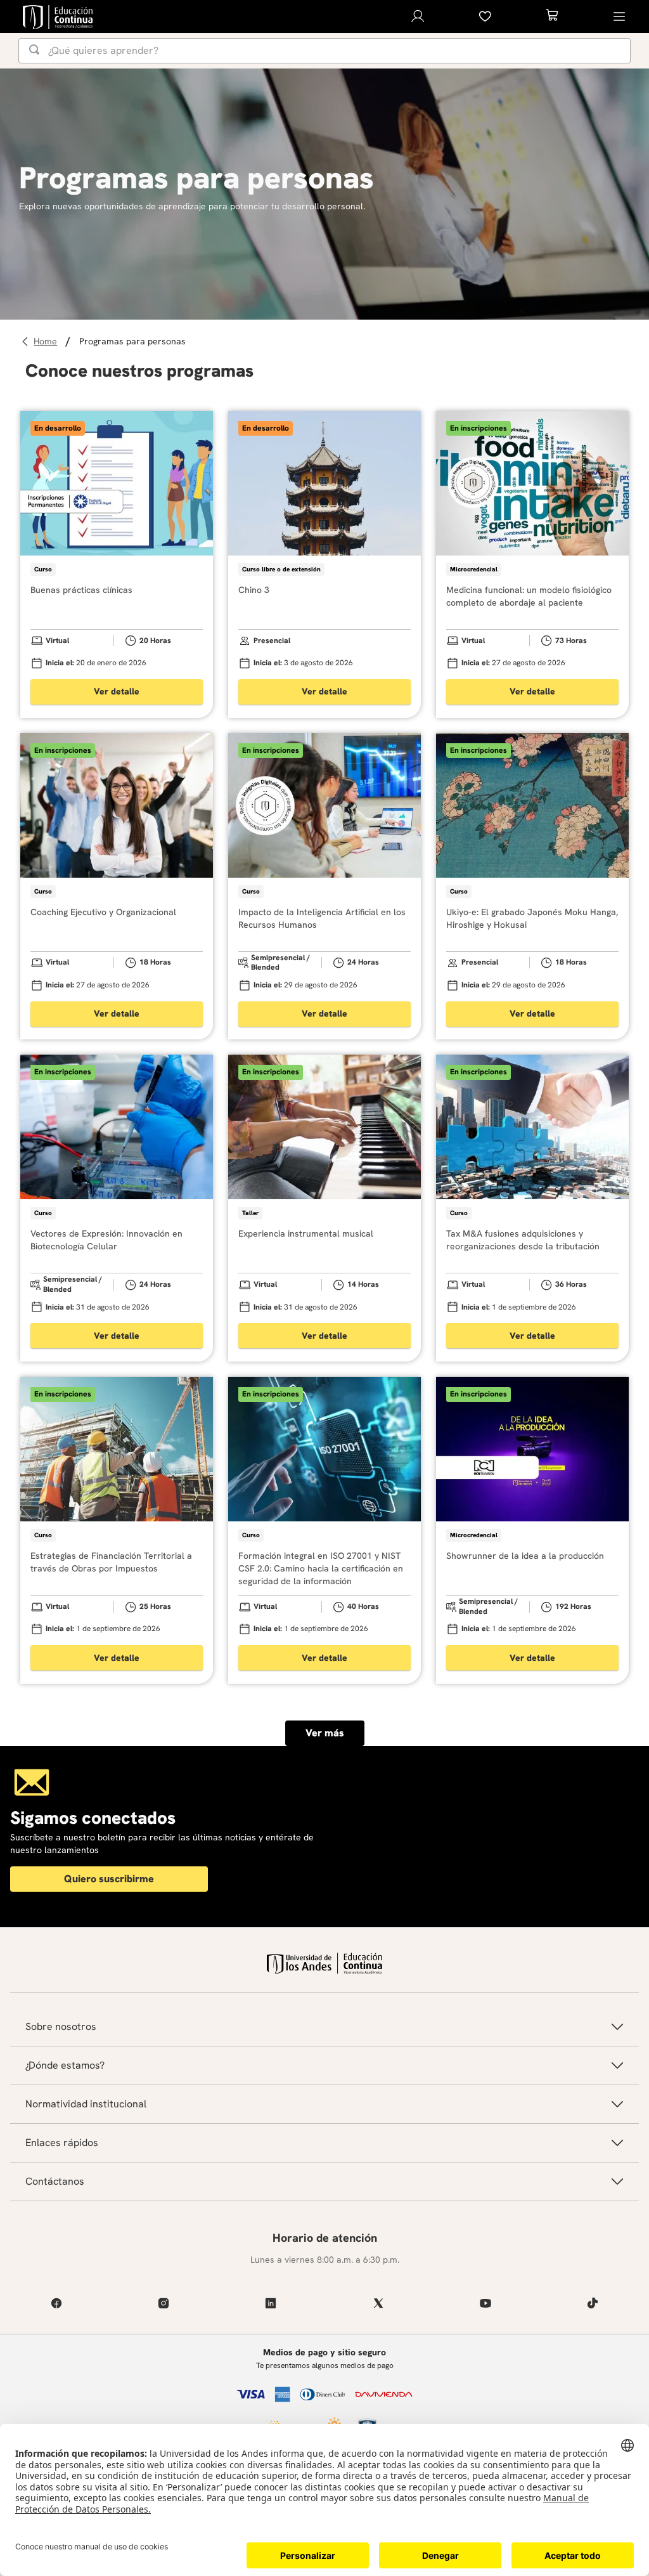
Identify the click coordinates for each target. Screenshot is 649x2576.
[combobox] (324, 51)
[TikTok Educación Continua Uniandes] (593, 2303)
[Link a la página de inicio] (47, 342)
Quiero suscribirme (109, 1879)
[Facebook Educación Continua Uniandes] (56, 2303)
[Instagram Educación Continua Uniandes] (163, 2303)
